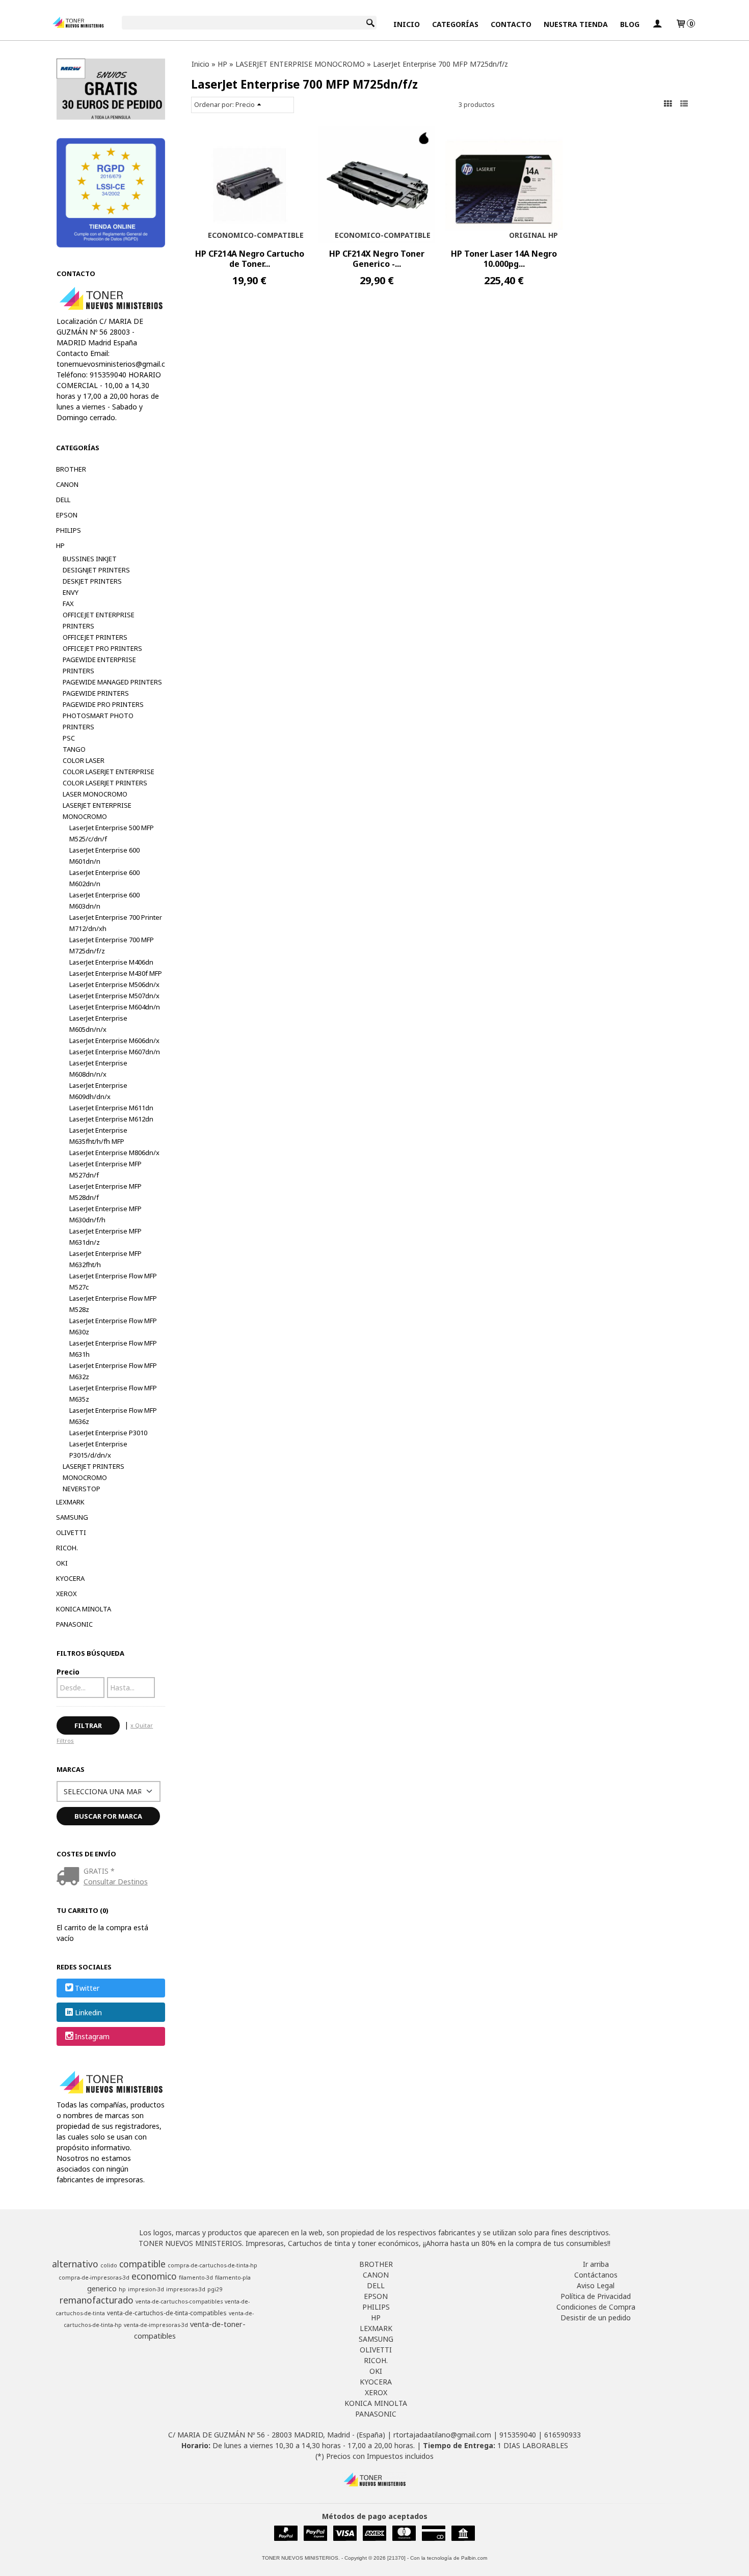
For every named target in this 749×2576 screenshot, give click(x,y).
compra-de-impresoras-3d (94, 2278)
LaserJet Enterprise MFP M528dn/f (105, 1192)
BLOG (630, 24)
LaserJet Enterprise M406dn (111, 962)
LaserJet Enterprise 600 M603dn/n (104, 900)
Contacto (511, 24)
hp (122, 2289)
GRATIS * (99, 1871)
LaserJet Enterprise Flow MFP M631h (113, 1349)
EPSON (67, 515)
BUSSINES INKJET (90, 559)
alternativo (75, 2264)
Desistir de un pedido (596, 2318)
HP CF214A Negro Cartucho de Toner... (250, 259)
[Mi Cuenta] (657, 24)
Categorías (455, 24)
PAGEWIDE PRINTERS (96, 693)
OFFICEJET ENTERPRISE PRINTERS (99, 620)
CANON (67, 484)
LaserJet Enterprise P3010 (108, 1433)
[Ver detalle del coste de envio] (70, 1877)
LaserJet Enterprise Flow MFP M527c (113, 1281)
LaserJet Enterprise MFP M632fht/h (105, 1259)
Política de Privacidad (596, 2296)
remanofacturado (97, 2300)
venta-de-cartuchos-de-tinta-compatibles (167, 2313)
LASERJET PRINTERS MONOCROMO (93, 1472)
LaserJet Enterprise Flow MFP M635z (113, 1393)
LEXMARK (70, 1502)
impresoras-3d (186, 2289)
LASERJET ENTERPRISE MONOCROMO (97, 811)
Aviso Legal (596, 2285)
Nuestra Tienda (576, 24)
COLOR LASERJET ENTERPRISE (109, 772)
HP (60, 545)
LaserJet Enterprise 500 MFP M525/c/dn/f (112, 833)
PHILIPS (69, 530)
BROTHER (71, 469)
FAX (68, 604)
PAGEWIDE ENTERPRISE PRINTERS (99, 665)
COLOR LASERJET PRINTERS (105, 783)
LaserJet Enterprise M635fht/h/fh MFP (98, 1136)
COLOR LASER (84, 760)
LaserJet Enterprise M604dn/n (115, 1007)
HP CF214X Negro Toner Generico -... (377, 259)
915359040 (518, 2435)
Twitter (87, 1989)
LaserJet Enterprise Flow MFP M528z (113, 1304)
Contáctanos (596, 2275)
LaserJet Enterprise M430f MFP (116, 973)
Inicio (407, 24)
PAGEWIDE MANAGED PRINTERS (112, 682)
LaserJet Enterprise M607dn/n (115, 1052)
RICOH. (67, 1548)
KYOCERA (70, 1578)
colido (109, 2265)
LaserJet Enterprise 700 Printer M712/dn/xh (116, 923)
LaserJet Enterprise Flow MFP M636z (113, 1416)
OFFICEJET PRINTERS (95, 637)
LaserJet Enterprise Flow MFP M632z (113, 1371)
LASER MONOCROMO (95, 794)
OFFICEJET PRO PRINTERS (102, 648)
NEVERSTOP (82, 1489)
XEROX (66, 1594)
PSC (69, 738)
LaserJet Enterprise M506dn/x (114, 984)
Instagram (92, 2036)
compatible (142, 2264)
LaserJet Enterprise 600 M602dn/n (104, 878)
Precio (68, 1672)
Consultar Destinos (116, 1882)
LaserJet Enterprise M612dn (111, 1119)
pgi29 (215, 2289)
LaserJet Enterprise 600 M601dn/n (104, 856)
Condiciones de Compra (596, 2307)
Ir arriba (596, 2264)
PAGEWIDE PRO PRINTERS (103, 704)
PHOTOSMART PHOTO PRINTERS (98, 721)
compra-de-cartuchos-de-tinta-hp (212, 2265)
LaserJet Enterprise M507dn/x (114, 996)
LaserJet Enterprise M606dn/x (114, 1040)
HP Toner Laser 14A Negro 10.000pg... (504, 259)
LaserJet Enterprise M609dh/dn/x (98, 1091)
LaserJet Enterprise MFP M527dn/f (105, 1169)
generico (102, 2288)
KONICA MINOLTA (84, 1609)
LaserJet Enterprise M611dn (111, 1108)
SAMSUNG (72, 1517)
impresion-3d (146, 2289)
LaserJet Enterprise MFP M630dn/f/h (105, 1214)
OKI (62, 1563)
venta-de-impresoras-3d (156, 2325)
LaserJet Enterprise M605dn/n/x (98, 1024)
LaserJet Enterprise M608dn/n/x (98, 1068)
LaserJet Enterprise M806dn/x (114, 1153)
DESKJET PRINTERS (92, 581)
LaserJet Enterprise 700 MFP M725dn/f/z (112, 945)
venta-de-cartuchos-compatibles (179, 2301)
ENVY (71, 592)
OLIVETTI (71, 1532)
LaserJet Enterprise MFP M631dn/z (105, 1237)
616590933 (563, 2435)
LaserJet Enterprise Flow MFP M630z (113, 1326)
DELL (63, 500)
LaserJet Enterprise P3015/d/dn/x (98, 1449)
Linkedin (88, 2012)
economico (154, 2276)
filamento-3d (196, 2278)
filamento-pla (233, 2278)
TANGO (74, 749)
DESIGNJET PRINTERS (96, 570)
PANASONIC (74, 1624)
